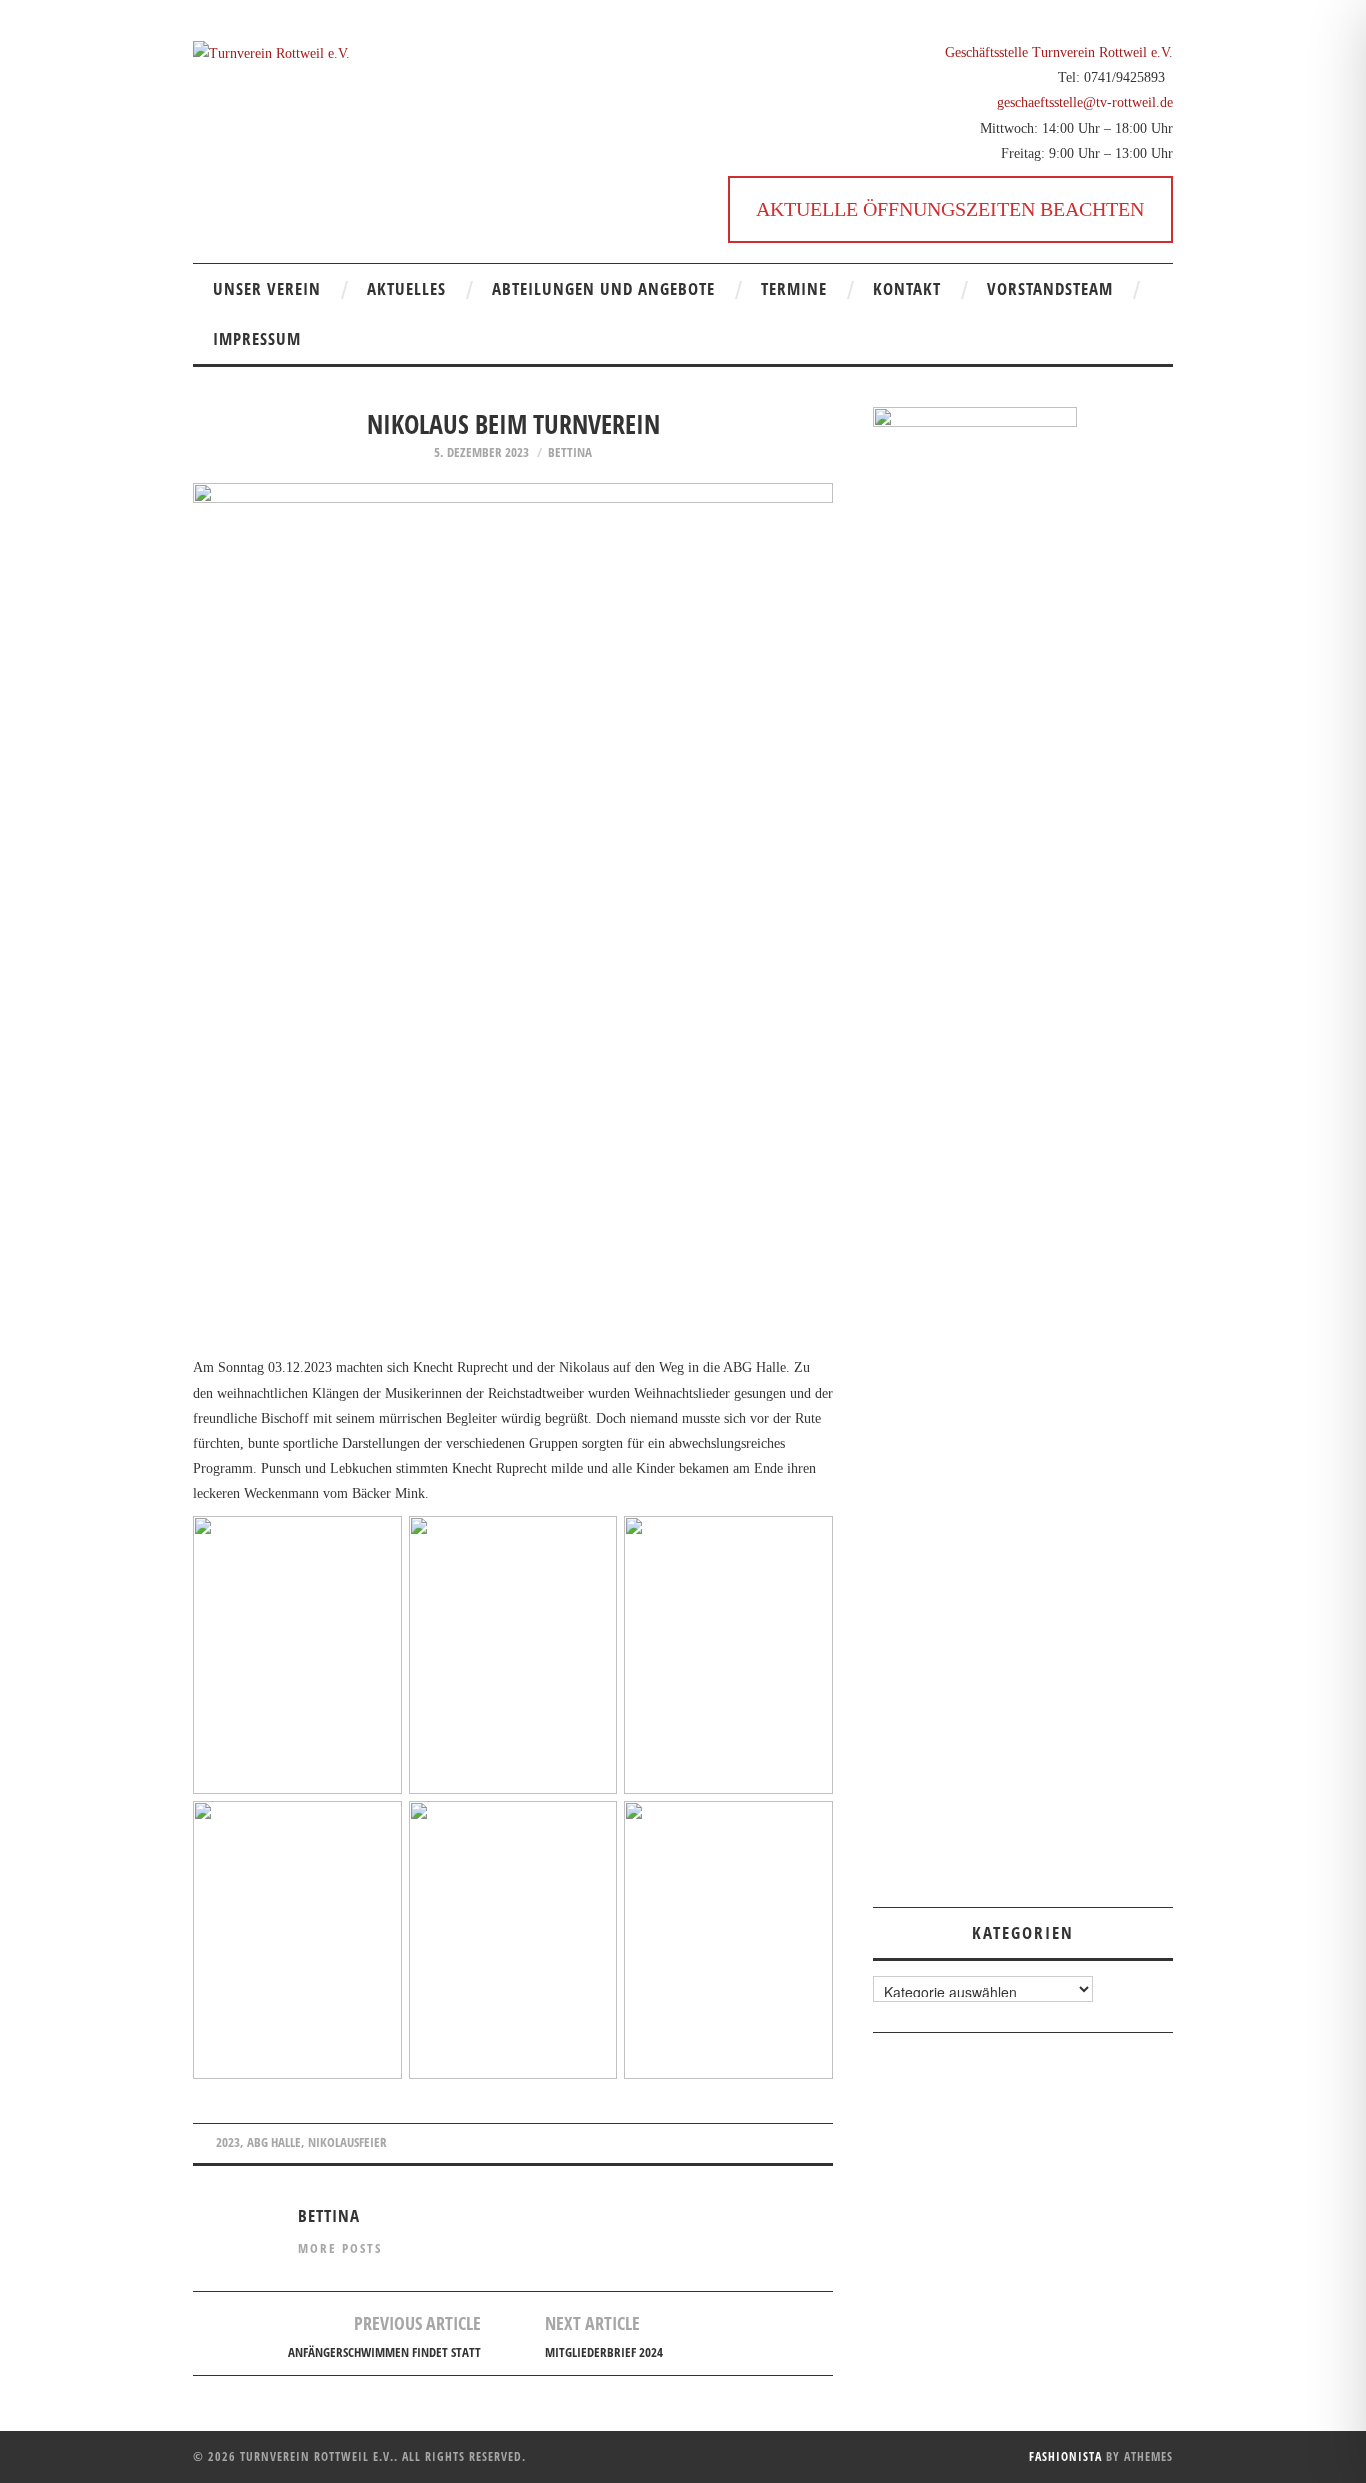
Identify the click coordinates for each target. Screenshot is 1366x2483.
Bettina (570, 452)
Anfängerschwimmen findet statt (384, 2352)
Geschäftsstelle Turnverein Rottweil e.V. (1059, 52)
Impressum (257, 338)
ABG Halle (274, 2142)
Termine (794, 288)
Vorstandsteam (1050, 288)
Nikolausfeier (347, 2142)
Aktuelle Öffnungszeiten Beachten (950, 209)
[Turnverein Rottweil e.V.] (271, 52)
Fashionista (1065, 2456)
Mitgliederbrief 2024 (604, 2352)
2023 (228, 2142)
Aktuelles (406, 288)
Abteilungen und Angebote (603, 288)
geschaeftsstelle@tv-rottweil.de (1085, 102)
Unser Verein (267, 288)
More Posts (340, 2248)
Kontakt (907, 288)
